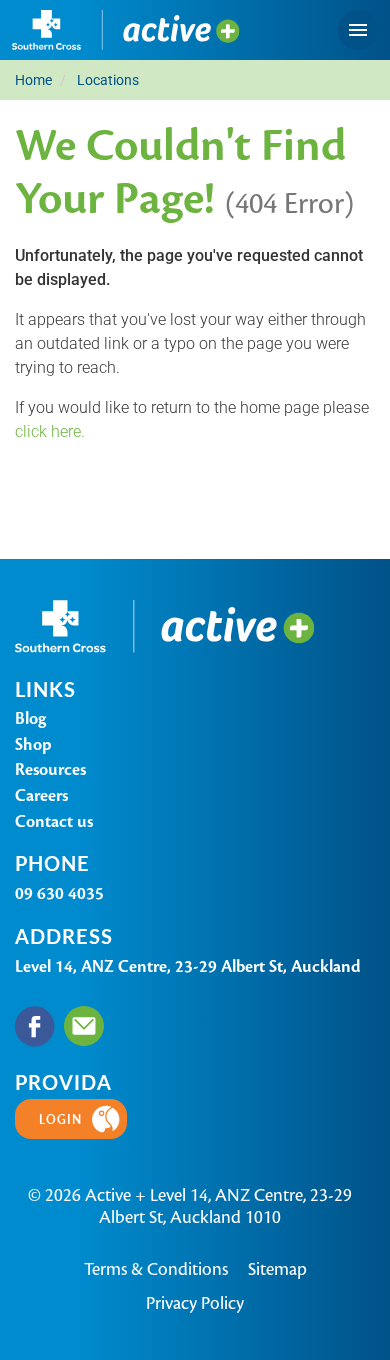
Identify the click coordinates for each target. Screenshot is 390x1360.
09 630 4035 (59, 893)
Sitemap (277, 1269)
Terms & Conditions (156, 1269)
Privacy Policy (195, 1303)
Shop (33, 744)
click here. (50, 430)
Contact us (54, 821)
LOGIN (60, 1119)
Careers (41, 795)
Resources (50, 769)
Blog (30, 718)
